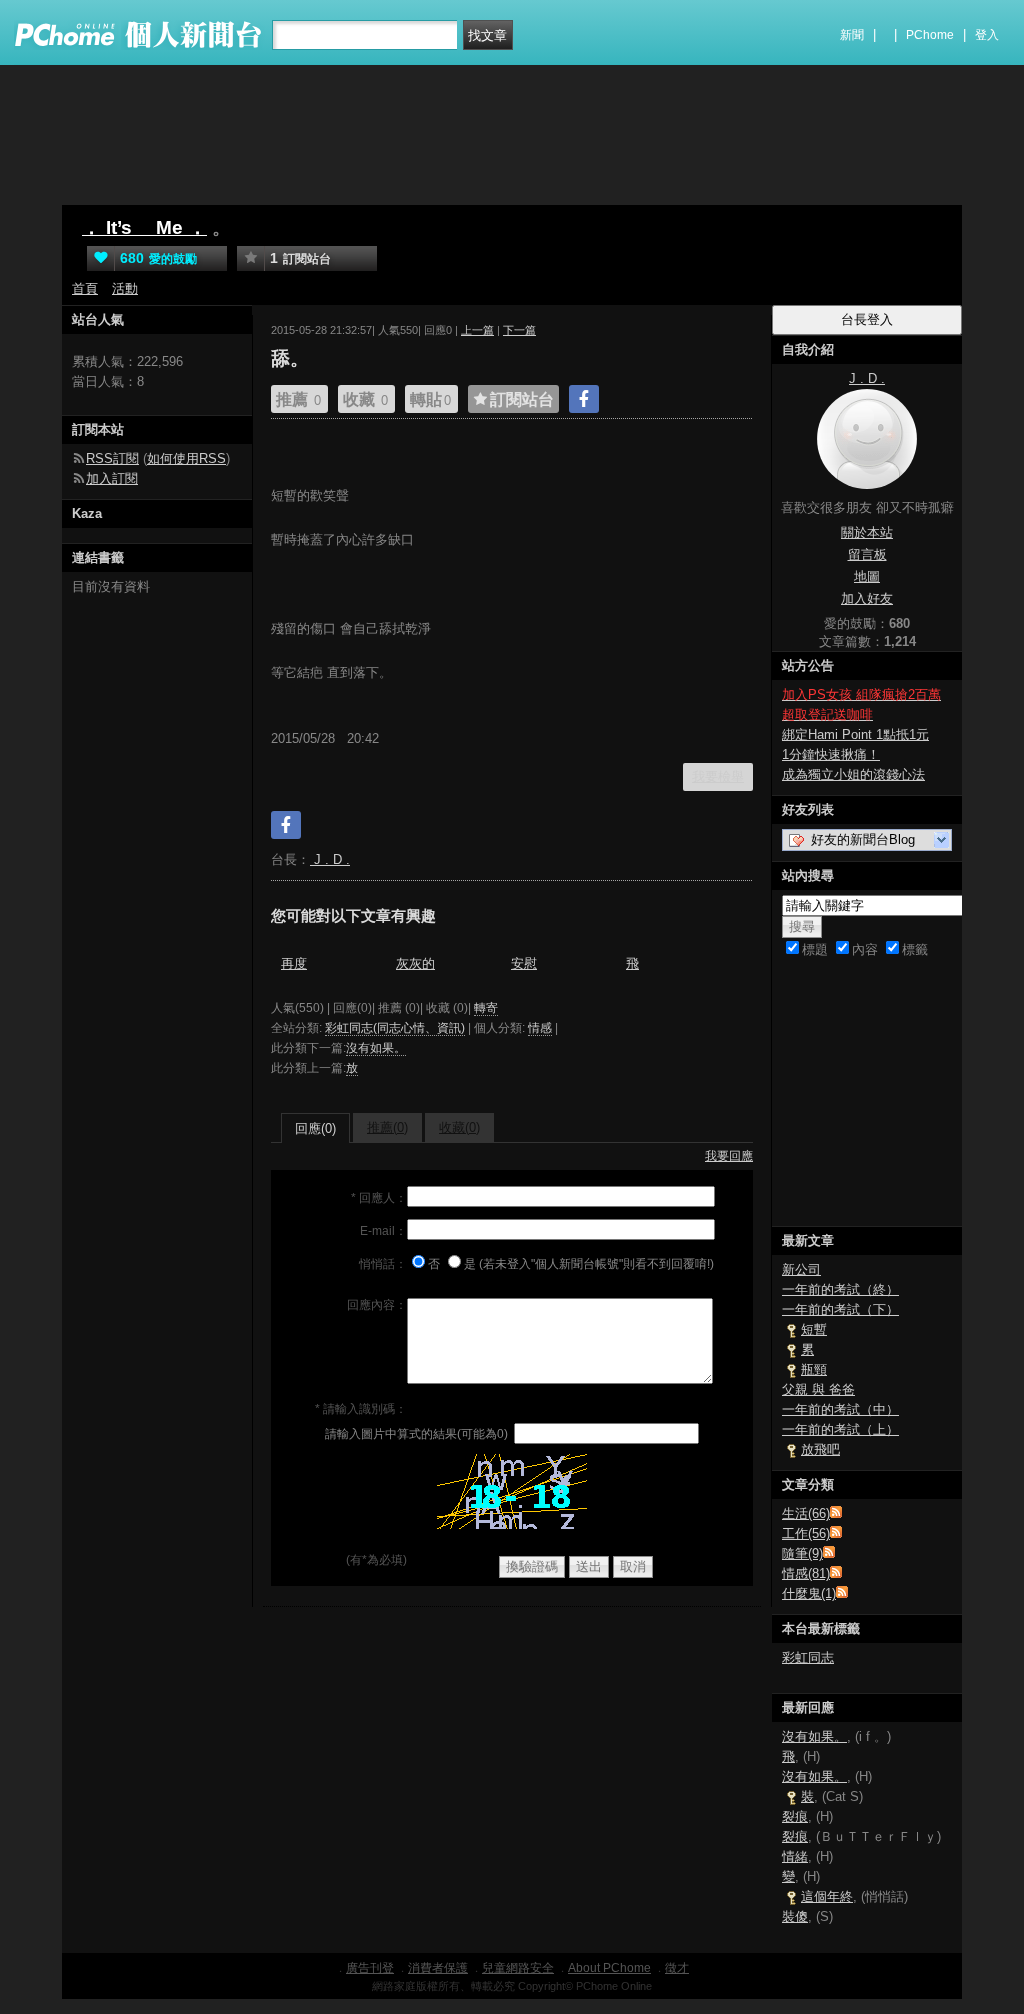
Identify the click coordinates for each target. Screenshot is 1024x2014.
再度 (294, 963)
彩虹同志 (808, 1657)
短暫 (814, 1329)
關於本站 (867, 532)
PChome (930, 35)
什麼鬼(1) (809, 1593)
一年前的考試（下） (840, 1309)
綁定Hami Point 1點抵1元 (855, 734)
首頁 (85, 288)
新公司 (801, 1269)
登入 (987, 35)
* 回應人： (379, 1198)
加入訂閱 (112, 478)
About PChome (609, 1968)
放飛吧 (820, 1449)
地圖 (867, 576)
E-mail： (383, 1231)
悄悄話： (383, 1264)
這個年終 (827, 1896)
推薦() (387, 1127)
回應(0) (315, 1128)
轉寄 (486, 1008)
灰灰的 (415, 963)
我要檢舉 (718, 776)
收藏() (459, 1127)
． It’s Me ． (144, 227)
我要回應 (729, 1156)
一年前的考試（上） (840, 1429)
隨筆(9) (802, 1553)
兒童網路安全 (518, 1968)
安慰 (524, 963)
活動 (125, 288)
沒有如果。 (376, 1048)
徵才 (677, 1968)
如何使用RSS (186, 458)
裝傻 (795, 1916)
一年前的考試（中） (840, 1409)
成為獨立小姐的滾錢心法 (853, 774)
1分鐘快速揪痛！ (831, 754)
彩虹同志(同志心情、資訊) (395, 1028)
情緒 (795, 1856)
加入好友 (867, 598)
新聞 (852, 35)
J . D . (330, 859)
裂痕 (795, 1816)
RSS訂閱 (112, 458)
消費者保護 (438, 1968)
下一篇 (519, 330)
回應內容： (377, 1305)
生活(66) (806, 1513)
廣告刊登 (370, 1968)
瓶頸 (814, 1369)
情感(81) (806, 1573)
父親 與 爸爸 (818, 1389)
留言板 (867, 554)
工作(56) (806, 1533)
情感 (540, 1028)
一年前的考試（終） (840, 1289)
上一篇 (477, 330)
